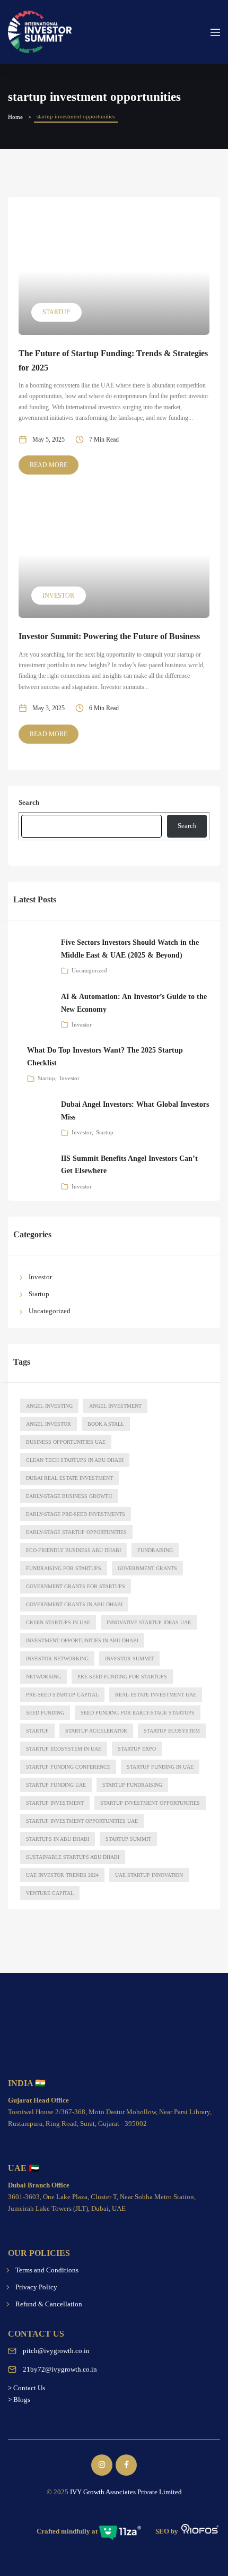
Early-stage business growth (69, 1496)
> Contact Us (27, 2388)
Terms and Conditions (47, 2270)
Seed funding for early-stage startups (138, 1713)
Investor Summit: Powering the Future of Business (109, 636)
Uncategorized (89, 970)
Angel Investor (49, 1424)
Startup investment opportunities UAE (82, 1821)
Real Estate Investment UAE (156, 1695)
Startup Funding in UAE (160, 1767)
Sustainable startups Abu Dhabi (73, 1857)
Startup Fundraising (132, 1785)
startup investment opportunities (150, 1803)
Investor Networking (57, 1659)
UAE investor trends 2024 (62, 1875)
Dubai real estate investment (69, 1478)
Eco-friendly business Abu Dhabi (73, 1550)
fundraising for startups (64, 1568)
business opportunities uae (66, 1442)
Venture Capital (50, 1893)
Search (29, 802)
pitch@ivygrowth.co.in (56, 2351)
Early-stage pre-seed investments (76, 1514)
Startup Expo (137, 1749)
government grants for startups (76, 1586)
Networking (43, 1677)
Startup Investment (55, 1803)
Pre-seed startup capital (62, 1695)
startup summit (128, 1839)
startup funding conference (68, 1767)
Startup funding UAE (56, 1785)
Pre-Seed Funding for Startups (122, 1677)
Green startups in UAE (58, 1622)
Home (15, 117)
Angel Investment (115, 1406)
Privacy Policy (36, 2287)
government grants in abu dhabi (74, 1604)
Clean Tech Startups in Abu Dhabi (75, 1460)
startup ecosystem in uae (64, 1749)
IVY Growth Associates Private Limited (126, 2492)
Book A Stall (106, 1424)
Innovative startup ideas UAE (149, 1622)
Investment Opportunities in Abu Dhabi (82, 1640)
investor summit (129, 1659)
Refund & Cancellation (49, 2304)
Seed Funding (45, 1713)
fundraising (155, 1550)
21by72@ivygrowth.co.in (60, 2369)
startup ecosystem (172, 1731)
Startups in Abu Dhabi (58, 1839)
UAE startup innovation (149, 1875)
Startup (56, 312)
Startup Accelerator (96, 1731)
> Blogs (19, 2400)
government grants (147, 1568)
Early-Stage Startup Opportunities (76, 1532)
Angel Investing (49, 1406)
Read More (49, 465)
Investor (58, 596)
